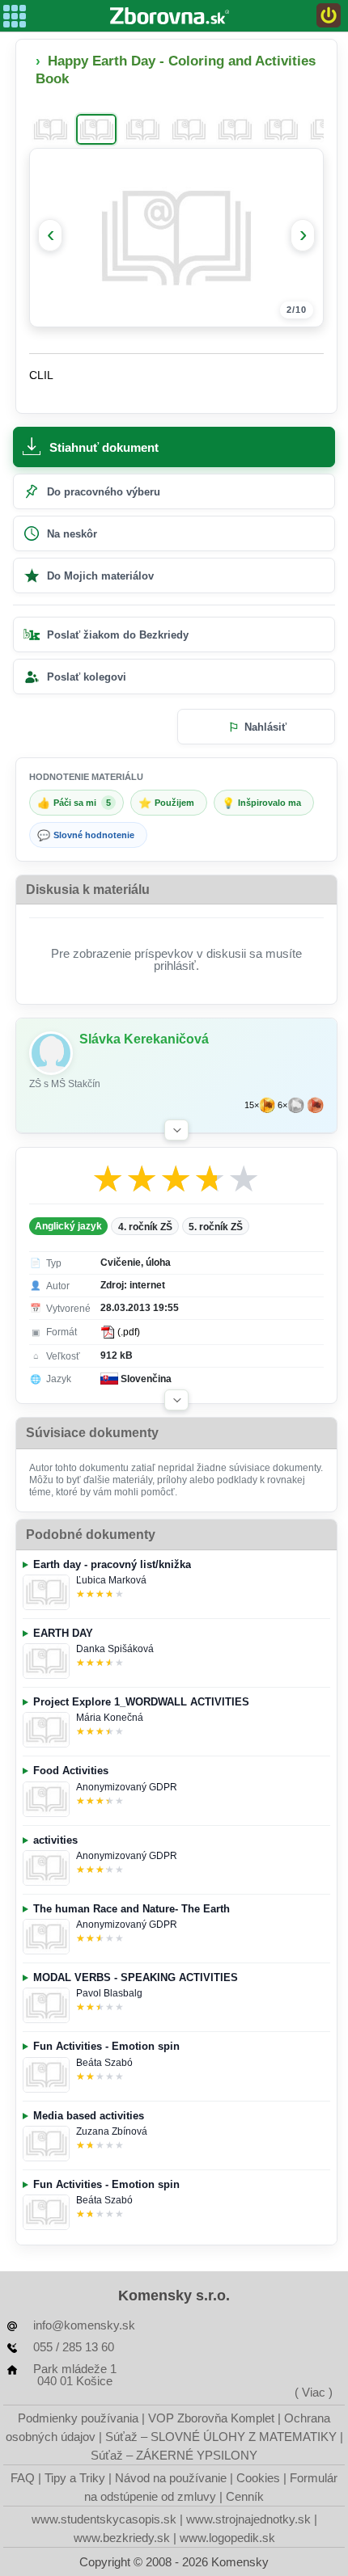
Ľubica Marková (111, 1580)
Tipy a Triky (75, 2478)
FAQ (23, 2478)
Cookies (258, 2478)
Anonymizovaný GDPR (127, 1787)
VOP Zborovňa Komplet (211, 2418)
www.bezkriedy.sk (122, 2538)
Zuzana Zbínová (112, 2131)
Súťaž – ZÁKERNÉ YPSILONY (174, 2455)
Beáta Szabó (104, 2063)
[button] (176, 1130)
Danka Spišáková (115, 1649)
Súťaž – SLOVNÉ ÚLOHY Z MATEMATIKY (221, 2437)
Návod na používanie (171, 2478)
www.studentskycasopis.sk (104, 2519)
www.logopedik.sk (227, 2538)
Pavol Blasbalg (109, 1993)
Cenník (245, 2496)
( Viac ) (314, 2392)
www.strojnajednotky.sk (248, 2519)
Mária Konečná (110, 1718)
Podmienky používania (78, 2418)
